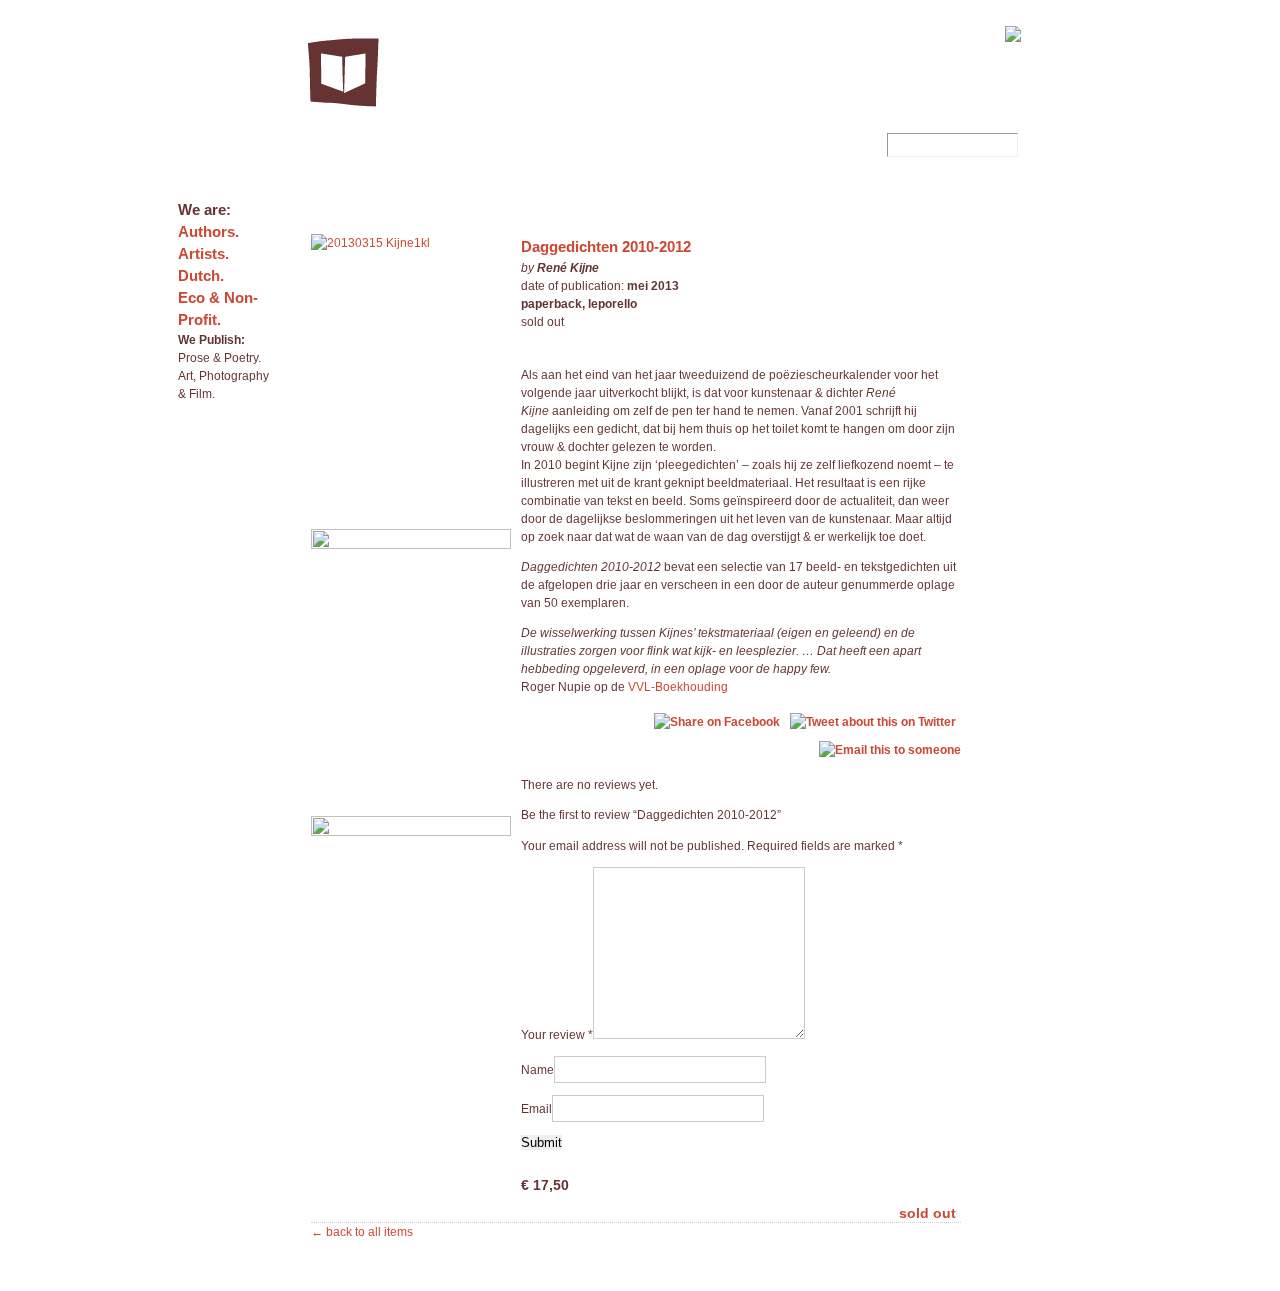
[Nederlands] (1045, 35)
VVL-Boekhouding (678, 687)
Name (537, 1070)
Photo (649, 144)
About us (666, 32)
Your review (557, 1035)
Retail (839, 32)
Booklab (835, 144)
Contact (885, 32)
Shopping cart (956, 32)
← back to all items (362, 1232)
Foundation (785, 32)
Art (741, 144)
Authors (723, 32)
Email (536, 1109)
